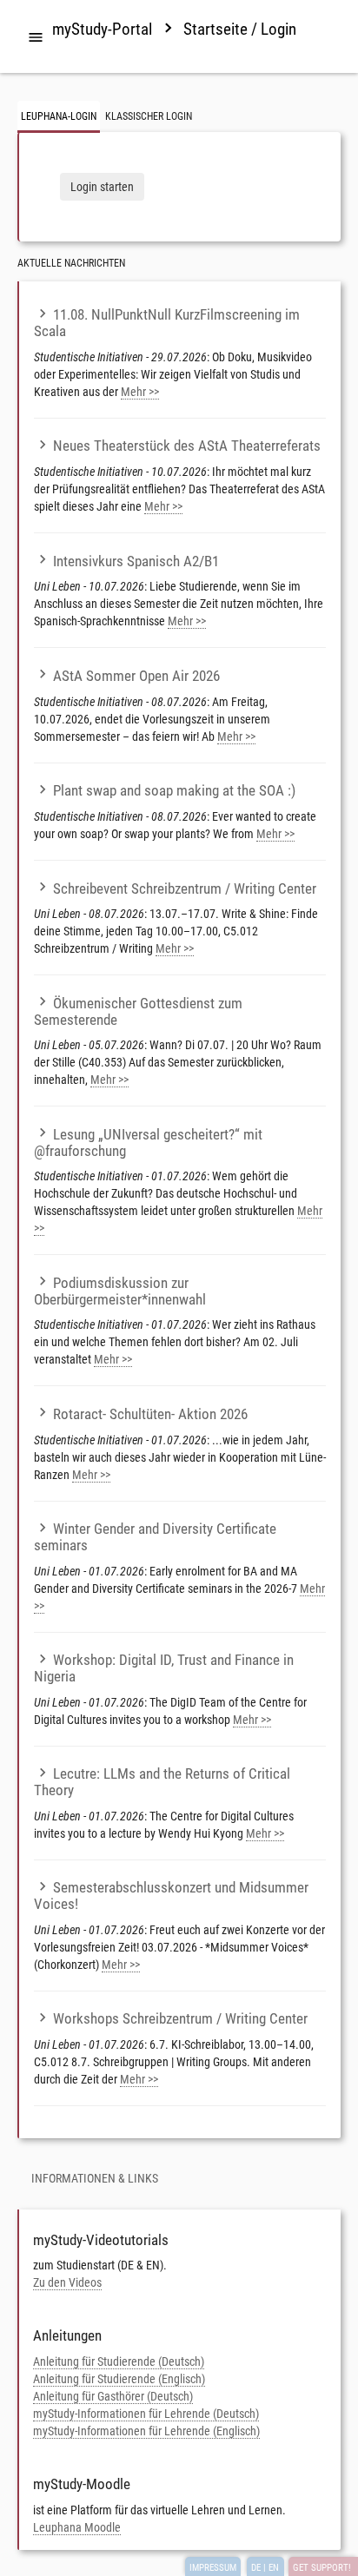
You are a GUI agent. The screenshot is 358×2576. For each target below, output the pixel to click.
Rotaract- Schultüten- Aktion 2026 (150, 1414)
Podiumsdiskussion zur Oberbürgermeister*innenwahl (120, 1291)
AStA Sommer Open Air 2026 (136, 676)
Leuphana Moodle (77, 2527)
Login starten (102, 187)
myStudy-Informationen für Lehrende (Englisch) (146, 2431)
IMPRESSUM (213, 2568)
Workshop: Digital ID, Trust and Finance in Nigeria (164, 1668)
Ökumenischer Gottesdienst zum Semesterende (138, 1011)
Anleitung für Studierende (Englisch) (119, 2379)
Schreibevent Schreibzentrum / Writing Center (185, 888)
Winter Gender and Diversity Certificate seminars (155, 1537)
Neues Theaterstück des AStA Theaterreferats (187, 446)
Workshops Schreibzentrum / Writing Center (180, 2018)
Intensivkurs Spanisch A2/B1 (136, 561)
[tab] (36, 38)
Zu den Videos (67, 2282)
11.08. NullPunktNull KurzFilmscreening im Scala (167, 323)
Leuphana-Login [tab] (59, 116)
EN (274, 2568)
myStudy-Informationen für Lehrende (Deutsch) (146, 2414)
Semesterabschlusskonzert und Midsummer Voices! (171, 1896)
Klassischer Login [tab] (149, 116)
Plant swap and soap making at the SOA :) (174, 790)
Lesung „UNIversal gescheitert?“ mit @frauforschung (148, 1143)
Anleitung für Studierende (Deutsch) (119, 2361)
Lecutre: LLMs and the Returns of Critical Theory (162, 1782)
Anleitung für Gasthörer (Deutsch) (113, 2396)
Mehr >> (140, 392)
